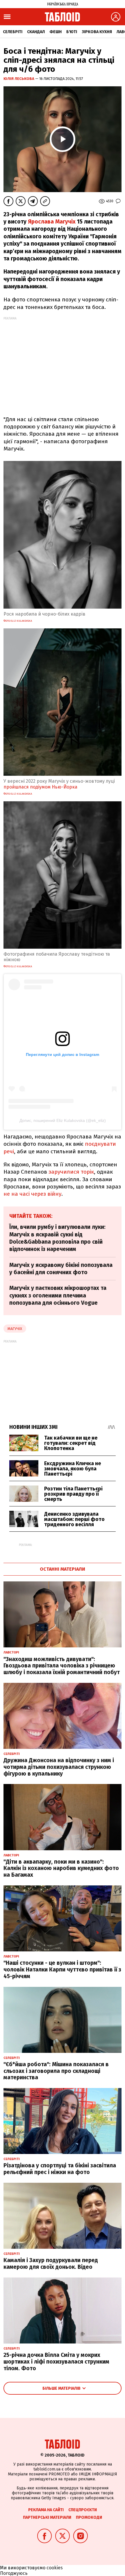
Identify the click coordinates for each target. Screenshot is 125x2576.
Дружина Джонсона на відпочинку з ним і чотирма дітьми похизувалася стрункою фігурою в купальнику (59, 1767)
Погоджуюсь (14, 2573)
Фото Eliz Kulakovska (18, 621)
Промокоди (89, 2517)
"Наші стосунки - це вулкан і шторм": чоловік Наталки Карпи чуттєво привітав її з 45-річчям (62, 1970)
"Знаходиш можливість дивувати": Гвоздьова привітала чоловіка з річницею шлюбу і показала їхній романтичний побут (62, 1666)
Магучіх (15, 1329)
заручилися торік (71, 1172)
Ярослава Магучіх (52, 222)
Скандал (36, 32)
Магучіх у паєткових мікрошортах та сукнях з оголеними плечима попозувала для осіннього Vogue (58, 1295)
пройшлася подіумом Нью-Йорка (40, 787)
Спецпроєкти (83, 2510)
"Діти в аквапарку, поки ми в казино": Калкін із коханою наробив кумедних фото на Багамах (61, 1868)
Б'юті (72, 32)
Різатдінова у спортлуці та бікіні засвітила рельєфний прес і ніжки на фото (60, 2169)
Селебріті (13, 32)
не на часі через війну (32, 1194)
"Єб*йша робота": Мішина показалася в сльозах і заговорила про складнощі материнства (56, 2071)
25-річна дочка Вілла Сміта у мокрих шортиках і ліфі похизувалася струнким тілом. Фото (56, 2362)
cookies (55, 2568)
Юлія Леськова (19, 79)
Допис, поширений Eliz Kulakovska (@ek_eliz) (63, 1120)
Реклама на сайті (46, 2510)
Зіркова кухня (97, 32)
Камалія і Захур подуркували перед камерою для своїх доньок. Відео (51, 2264)
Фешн (56, 32)
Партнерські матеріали (47, 2517)
